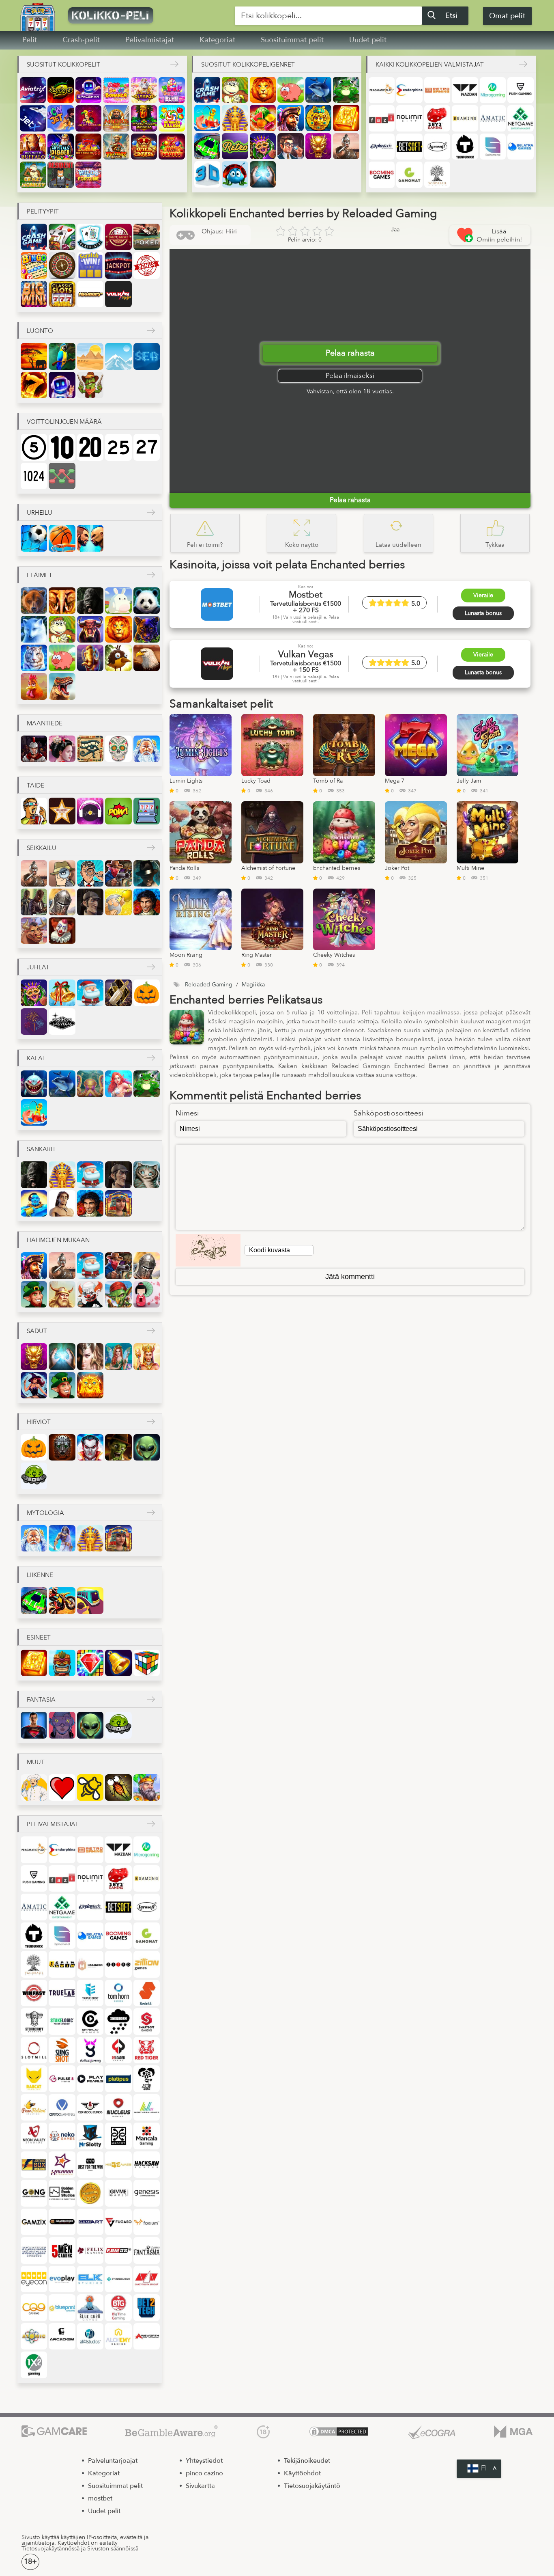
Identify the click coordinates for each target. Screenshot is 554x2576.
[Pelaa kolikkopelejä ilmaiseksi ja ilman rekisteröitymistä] (133, 15)
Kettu (34, 629)
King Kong (90, 601)
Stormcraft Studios (34, 2021)
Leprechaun (34, 1294)
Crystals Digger (60, 147)
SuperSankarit (34, 1725)
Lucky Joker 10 (88, 118)
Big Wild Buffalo (33, 147)
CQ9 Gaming (34, 2307)
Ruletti (62, 265)
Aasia (62, 749)
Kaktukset (90, 385)
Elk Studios (90, 2279)
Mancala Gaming (147, 2136)
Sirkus (62, 931)
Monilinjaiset (62, 476)
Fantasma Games (147, 2250)
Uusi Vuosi (118, 993)
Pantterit (147, 629)
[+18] (263, 2432)
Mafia (147, 873)
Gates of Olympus (144, 90)
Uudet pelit (368, 40)
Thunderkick (465, 147)
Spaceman (88, 90)
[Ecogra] (432, 2432)
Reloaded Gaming (118, 2050)
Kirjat (346, 118)
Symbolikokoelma (34, 294)
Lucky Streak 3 (60, 90)
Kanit (118, 601)
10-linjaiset (62, 447)
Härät (90, 629)
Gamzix (34, 2222)
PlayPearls (90, 2079)
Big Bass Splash (116, 147)
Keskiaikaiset (147, 1787)
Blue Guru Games (90, 2307)
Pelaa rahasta (350, 353)
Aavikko (90, 356)
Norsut (62, 601)
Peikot (118, 1294)
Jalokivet (90, 1663)
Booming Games (382, 175)
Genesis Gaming (147, 2193)
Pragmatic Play (382, 90)
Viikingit (62, 1294)
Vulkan (118, 294)
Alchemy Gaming (118, 2336)
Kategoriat (217, 40)
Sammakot (346, 90)
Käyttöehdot (302, 2473)
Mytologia (45, 1513)
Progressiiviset (118, 265)
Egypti (90, 749)
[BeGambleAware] (172, 2432)
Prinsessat (147, 1356)
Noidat (34, 1385)
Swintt (147, 1993)
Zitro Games (118, 1964)
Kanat (34, 686)
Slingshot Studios (62, 2050)
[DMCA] (339, 2432)
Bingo (34, 265)
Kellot (118, 1663)
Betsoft (409, 147)
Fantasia (90, 1356)
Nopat (147, 1663)
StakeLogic (62, 2021)
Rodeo (34, 931)
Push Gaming (520, 90)
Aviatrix (33, 90)
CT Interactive (118, 2279)
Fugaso (118, 2222)
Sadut (37, 1331)
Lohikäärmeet (318, 146)
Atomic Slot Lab (34, 2336)
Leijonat (263, 90)
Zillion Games (147, 1964)
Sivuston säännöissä (113, 2549)
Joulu (62, 993)
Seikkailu (42, 848)
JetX (33, 118)
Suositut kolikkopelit (63, 65)
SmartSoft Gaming (147, 2021)
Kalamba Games (62, 2165)
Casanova (147, 902)
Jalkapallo (34, 538)
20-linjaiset (90, 447)
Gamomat (409, 175)
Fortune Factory (34, 2250)
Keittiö (34, 1787)
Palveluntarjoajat (113, 2461)
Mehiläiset (90, 1787)
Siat (290, 90)
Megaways (90, 294)
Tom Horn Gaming (118, 1993)
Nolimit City (409, 118)
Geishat (147, 1294)
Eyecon (34, 2279)
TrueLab (62, 1993)
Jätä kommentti (350, 1277)
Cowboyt (118, 873)
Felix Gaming (90, 2250)
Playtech (382, 147)
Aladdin (34, 1203)
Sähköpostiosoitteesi (389, 1113)
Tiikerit (34, 658)
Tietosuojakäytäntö (312, 2486)
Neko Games (62, 2136)
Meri (147, 356)
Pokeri (147, 237)
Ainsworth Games (147, 2336)
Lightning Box (34, 2165)
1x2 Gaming (34, 2365)
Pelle (90, 1294)
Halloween (147, 993)
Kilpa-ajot (207, 146)
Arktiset (118, 356)
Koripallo (62, 538)
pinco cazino (204, 2473)
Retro (235, 146)
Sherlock (90, 902)
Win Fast (34, 1993)
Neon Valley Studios (34, 2136)
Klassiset (62, 294)
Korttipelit (62, 237)
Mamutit (90, 658)
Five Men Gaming (62, 2250)
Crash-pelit (81, 40)
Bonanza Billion (172, 118)
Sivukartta (200, 2486)
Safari (34, 356)
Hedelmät (263, 118)
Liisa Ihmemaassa (147, 1175)
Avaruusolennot (147, 1447)
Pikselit (147, 811)
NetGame (520, 118)
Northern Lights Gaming (147, 2107)
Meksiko (118, 749)
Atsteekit (318, 118)
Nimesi (187, 1113)
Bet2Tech (147, 2307)
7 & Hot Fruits (172, 147)
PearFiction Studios (34, 2107)
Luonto (40, 331)
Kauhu (62, 1447)
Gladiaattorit (346, 146)
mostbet (100, 2498)
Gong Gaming (34, 2193)
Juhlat (38, 967)
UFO (34, 1476)
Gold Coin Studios (90, 2193)
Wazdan (465, 90)
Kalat (36, 1058)
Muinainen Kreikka (147, 749)
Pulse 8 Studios (62, 2079)
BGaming (465, 118)
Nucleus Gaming (118, 2107)
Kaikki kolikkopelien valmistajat (430, 65)
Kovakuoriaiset (235, 174)
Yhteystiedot (204, 2461)
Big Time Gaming (118, 2307)
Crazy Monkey (33, 175)
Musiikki (90, 811)
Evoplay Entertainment (62, 2279)
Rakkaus (62, 1787)
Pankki (290, 146)
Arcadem (62, 2336)
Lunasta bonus (483, 613)
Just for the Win (90, 2165)
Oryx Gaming (62, 2107)
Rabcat (34, 2079)
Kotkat (147, 658)
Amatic (493, 118)
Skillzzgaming (90, 2050)
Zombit (118, 1447)
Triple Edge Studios (90, 1993)
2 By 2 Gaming (437, 118)
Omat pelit (507, 16)
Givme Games (118, 2193)
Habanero (90, 1964)
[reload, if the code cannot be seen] (208, 1250)
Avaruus (62, 385)
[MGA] (513, 2432)
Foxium (147, 2222)
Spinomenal (493, 147)
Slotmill (34, 2050)
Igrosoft (437, 147)
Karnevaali (263, 146)
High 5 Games (118, 2165)
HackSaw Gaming (147, 2165)
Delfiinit (318, 90)
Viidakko (62, 356)
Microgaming (493, 90)
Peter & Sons (147, 2079)
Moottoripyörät (62, 1600)
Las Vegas (62, 1022)
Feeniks (90, 1385)
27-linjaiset (147, 447)
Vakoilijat (62, 873)
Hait (34, 1084)
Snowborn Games (118, 2021)
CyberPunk (62, 1725)
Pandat (147, 601)
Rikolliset (34, 902)
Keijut (118, 1356)
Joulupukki (90, 993)
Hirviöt (39, 1422)
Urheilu (40, 513)
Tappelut (90, 538)
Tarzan (62, 1203)
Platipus (118, 2079)
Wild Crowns (144, 147)
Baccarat (118, 237)
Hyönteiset (118, 1787)
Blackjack (90, 237)
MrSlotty (90, 2136)
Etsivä (90, 873)
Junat (90, 1600)
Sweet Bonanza (116, 90)
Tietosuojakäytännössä (50, 2549)
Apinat (235, 90)
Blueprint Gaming (62, 2307)
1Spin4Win (62, 1964)
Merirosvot (290, 118)
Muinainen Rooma (34, 749)
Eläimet (40, 575)
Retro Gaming (437, 90)
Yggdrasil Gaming (437, 175)
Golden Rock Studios (62, 2193)
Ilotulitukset (34, 1022)
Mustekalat (90, 1084)
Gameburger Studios (62, 2222)
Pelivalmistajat (150, 40)
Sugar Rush (172, 90)
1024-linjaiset (34, 476)
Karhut (34, 601)
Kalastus (207, 118)
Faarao (235, 118)
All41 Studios (90, 2336)
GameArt (90, 2222)
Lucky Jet (60, 118)
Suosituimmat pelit (292, 40)
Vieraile (483, 595)
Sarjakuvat (118, 811)
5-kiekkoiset (34, 447)
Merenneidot (118, 1084)
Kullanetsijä (118, 902)
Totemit (62, 1663)
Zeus (62, 1538)
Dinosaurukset (62, 686)
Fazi (382, 118)
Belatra (520, 147)
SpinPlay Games (90, 2021)
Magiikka (263, 174)
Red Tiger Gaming (147, 2050)
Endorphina (409, 90)
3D (207, 174)
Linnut (118, 658)
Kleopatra (118, 1203)
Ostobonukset (147, 265)
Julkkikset (62, 811)
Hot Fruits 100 (88, 147)
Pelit (30, 40)
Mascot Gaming (118, 2136)
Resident (60, 175)
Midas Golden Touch (116, 118)
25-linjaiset (118, 447)
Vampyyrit (90, 1447)
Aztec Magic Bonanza (144, 118)
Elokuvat (34, 811)
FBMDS (118, 2250)
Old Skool (90, 2107)
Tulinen (34, 385)
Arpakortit (90, 265)
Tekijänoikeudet (307, 2461)
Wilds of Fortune (88, 175)
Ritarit (62, 902)
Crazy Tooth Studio (147, 2279)
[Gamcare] (54, 2432)
